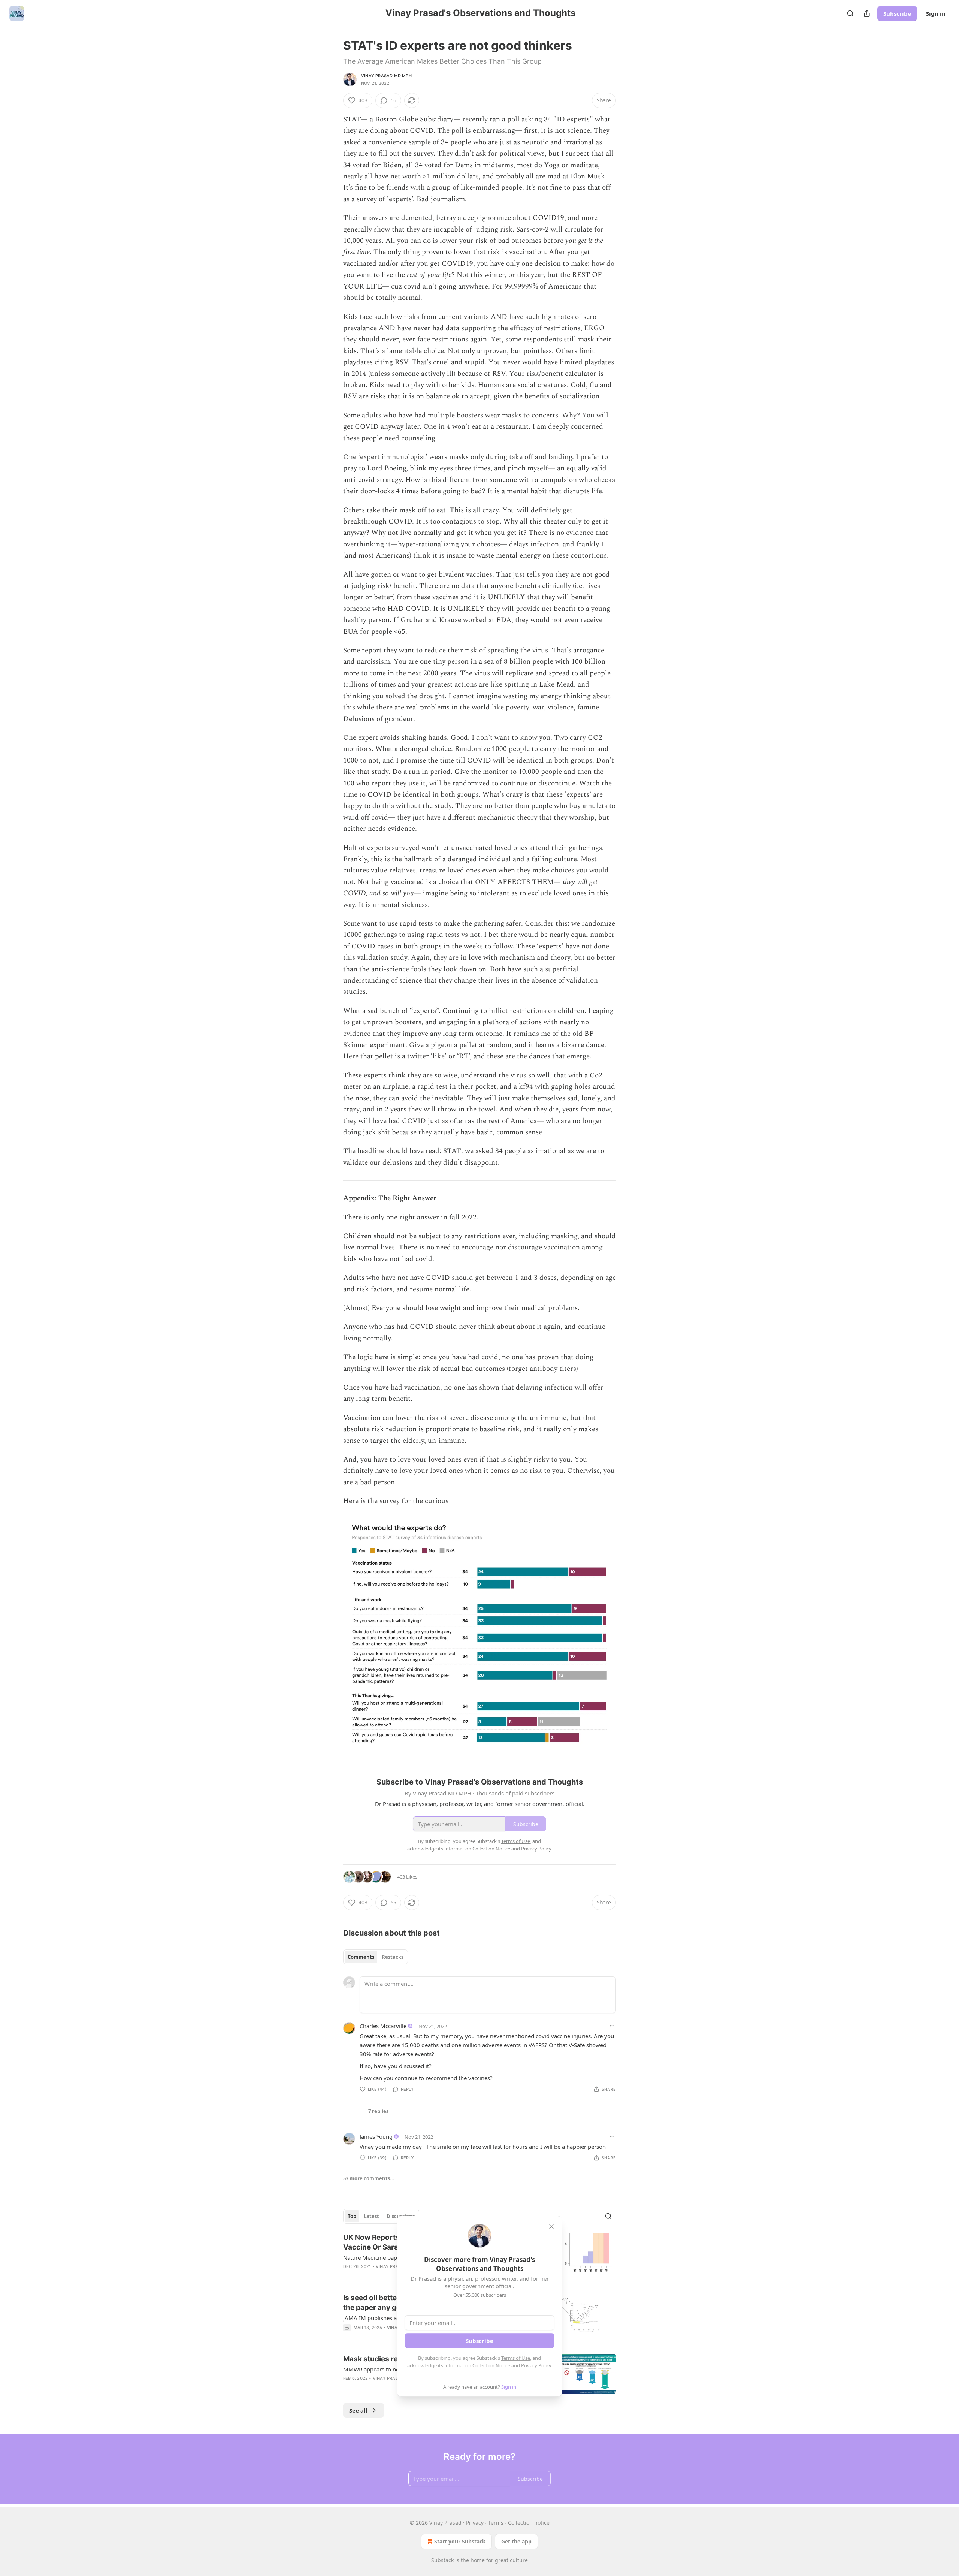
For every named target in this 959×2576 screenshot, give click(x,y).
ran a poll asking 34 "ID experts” (541, 119)
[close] (551, 2227)
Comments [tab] (361, 1957)
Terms (496, 2523)
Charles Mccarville (383, 2026)
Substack (442, 2560)
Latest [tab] (371, 2216)
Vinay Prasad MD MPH (386, 76)
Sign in (936, 13)
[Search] (850, 13)
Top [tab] (352, 2216)
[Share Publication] (867, 13)
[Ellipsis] (612, 2026)
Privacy (475, 2523)
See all (358, 2410)
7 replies (378, 2111)
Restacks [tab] (393, 1957)
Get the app (516, 2541)
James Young (376, 2136)
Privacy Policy (536, 2365)
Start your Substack (460, 2541)
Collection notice (529, 2523)
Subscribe (897, 13)
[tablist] (376, 1957)
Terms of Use (516, 2358)
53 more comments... (369, 2178)
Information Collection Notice (477, 2365)
